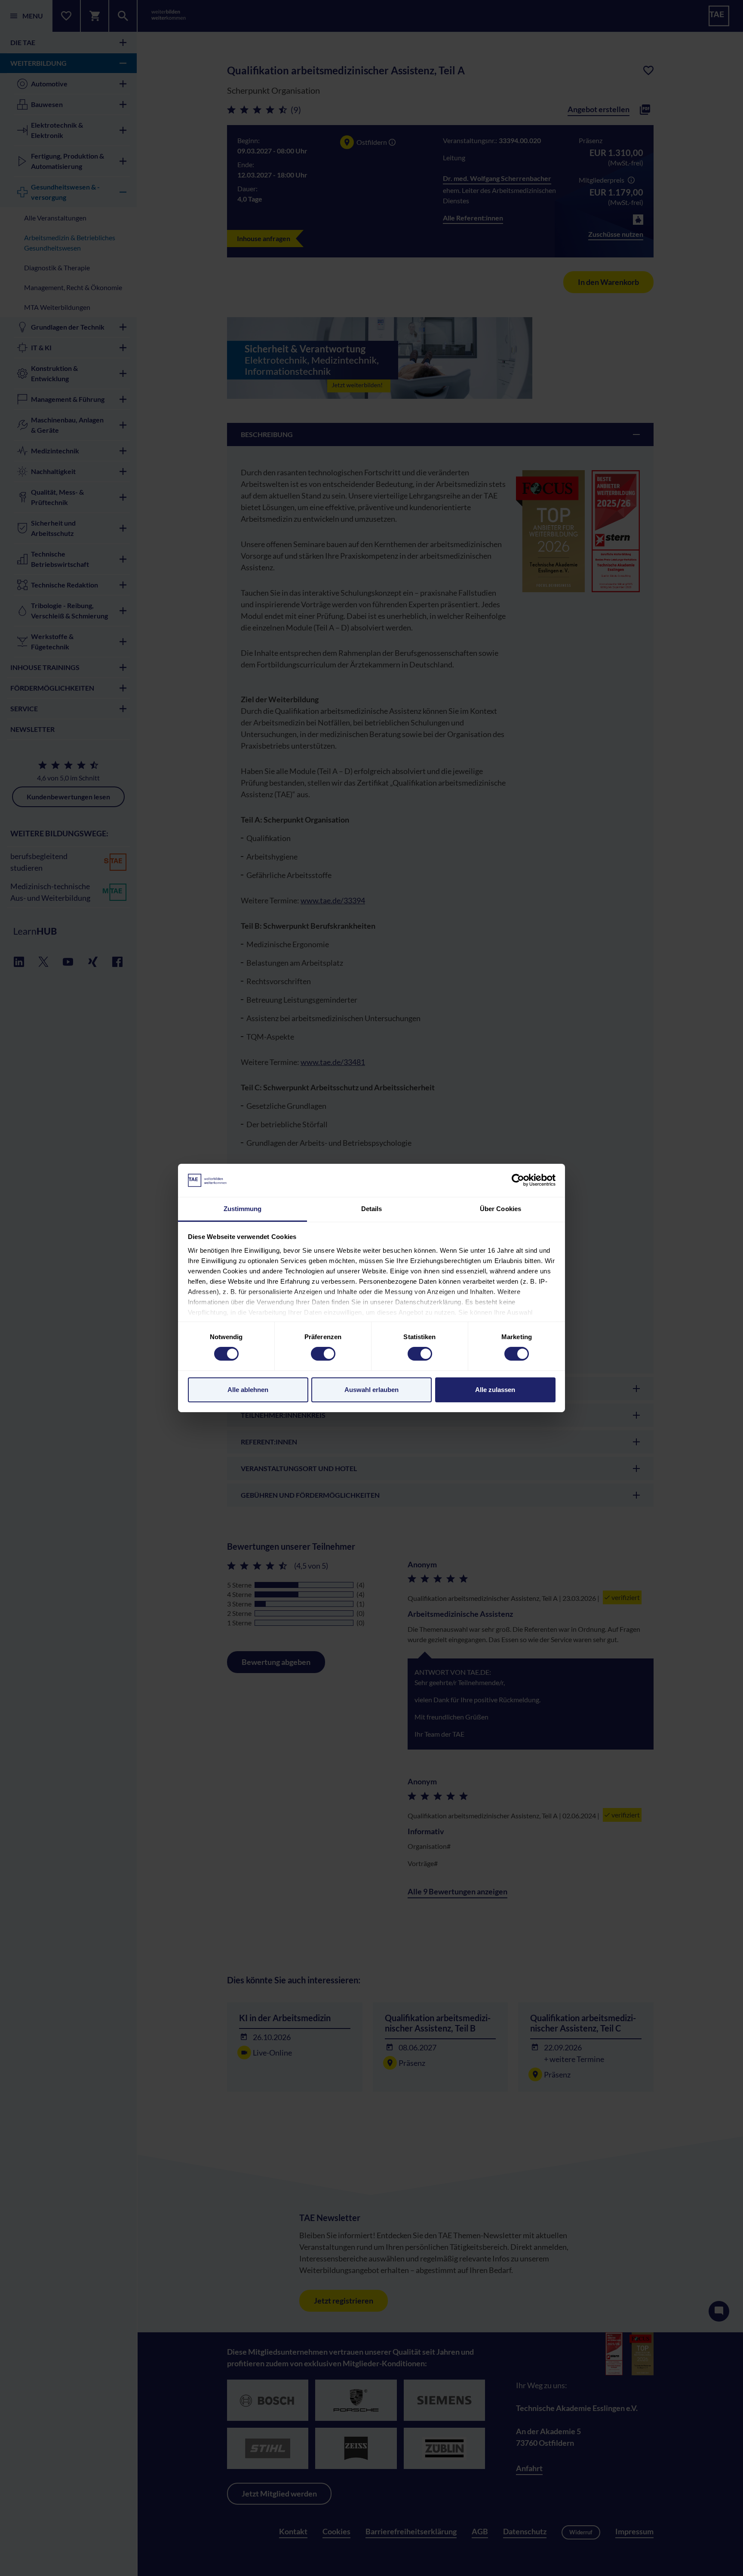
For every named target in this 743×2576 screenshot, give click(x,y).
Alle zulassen (495, 1390)
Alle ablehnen (248, 1390)
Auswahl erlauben (371, 1390)
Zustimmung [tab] (243, 1209)
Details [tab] (372, 1209)
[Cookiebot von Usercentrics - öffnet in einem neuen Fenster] (518, 1180)
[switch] (323, 1354)
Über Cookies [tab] (500, 1209)
